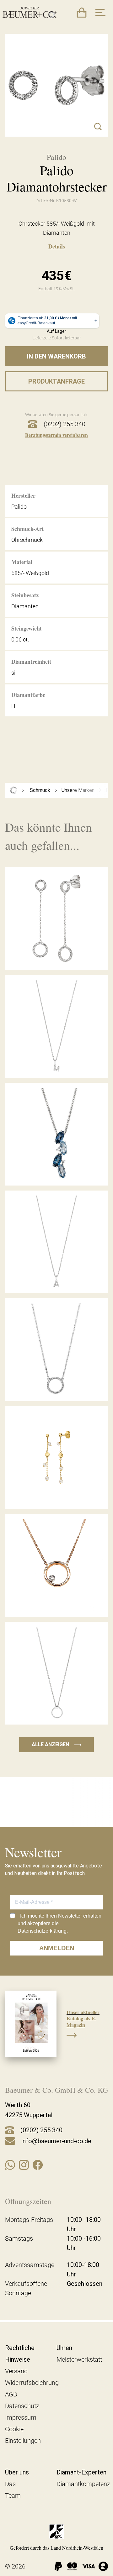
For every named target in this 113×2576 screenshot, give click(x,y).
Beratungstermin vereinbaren (56, 435)
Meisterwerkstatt (79, 2359)
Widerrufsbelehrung (32, 2383)
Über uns (17, 2472)
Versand (16, 2371)
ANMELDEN (57, 1948)
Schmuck (40, 790)
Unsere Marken (78, 790)
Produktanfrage (56, 381)
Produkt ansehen (56, 956)
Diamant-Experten (81, 2472)
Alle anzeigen (56, 1744)
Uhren (64, 2348)
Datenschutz (22, 2406)
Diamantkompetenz (83, 2484)
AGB (11, 2394)
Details (57, 246)
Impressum (21, 2417)
